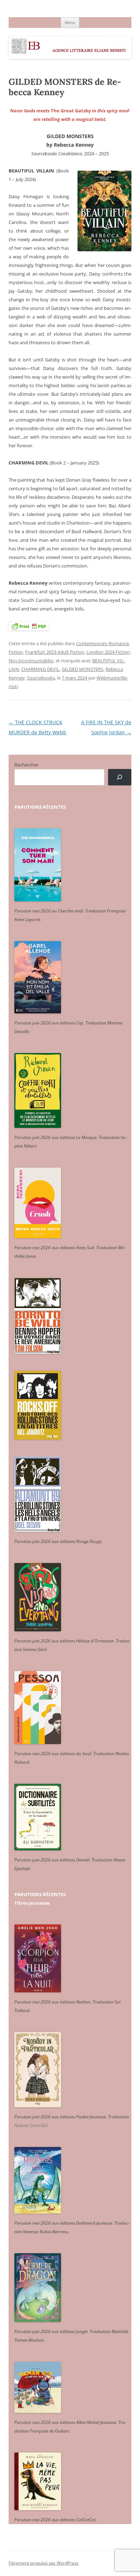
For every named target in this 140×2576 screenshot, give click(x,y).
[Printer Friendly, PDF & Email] (29, 626)
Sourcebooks (41, 678)
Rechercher (26, 765)
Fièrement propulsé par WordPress (44, 2563)
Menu (70, 22)
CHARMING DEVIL (40, 669)
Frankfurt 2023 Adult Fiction (55, 652)
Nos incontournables (31, 661)
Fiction (16, 652)
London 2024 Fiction (108, 652)
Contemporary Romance (102, 643)
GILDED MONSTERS (83, 669)
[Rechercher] (120, 777)
